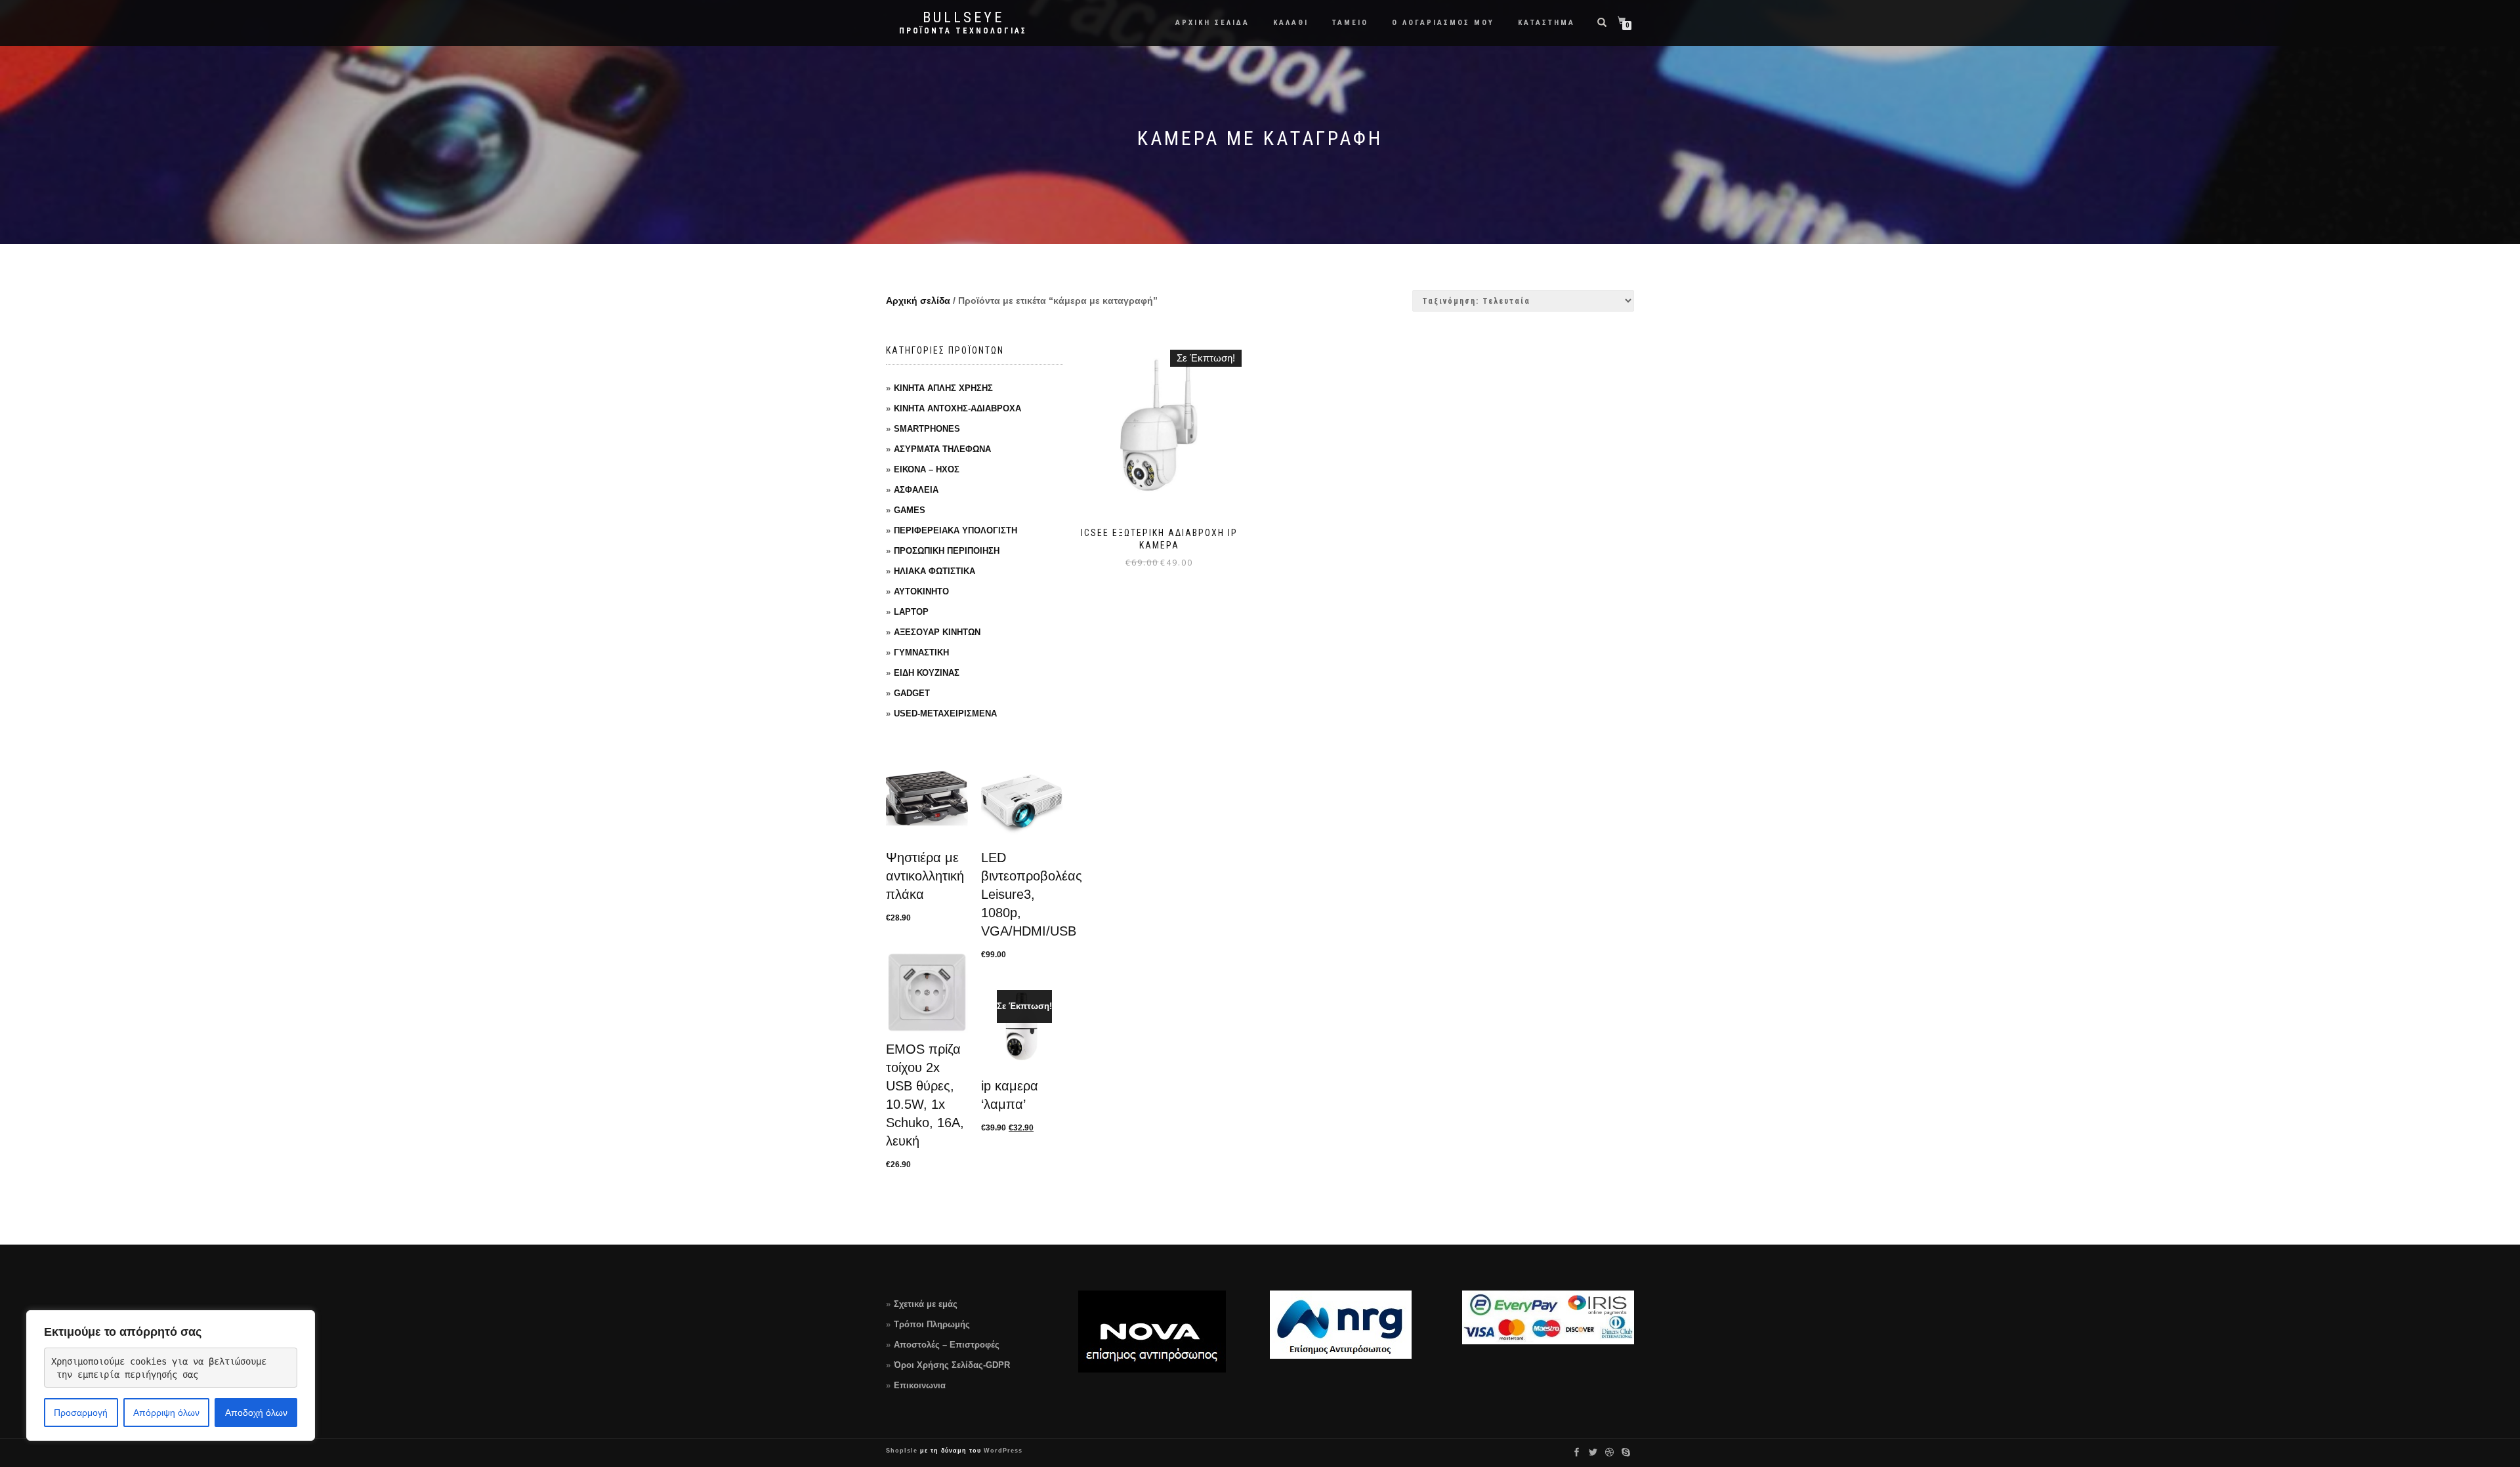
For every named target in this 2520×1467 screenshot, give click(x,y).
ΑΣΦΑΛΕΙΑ (916, 490)
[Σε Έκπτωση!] (1022, 1028)
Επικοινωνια (920, 1385)
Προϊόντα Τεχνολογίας (963, 31)
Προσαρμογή (81, 1413)
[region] (171, 1375)
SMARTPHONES (927, 429)
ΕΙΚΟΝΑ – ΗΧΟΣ (927, 469)
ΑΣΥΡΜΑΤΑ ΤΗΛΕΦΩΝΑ (942, 449)
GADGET (912, 693)
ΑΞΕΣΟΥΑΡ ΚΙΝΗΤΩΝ (937, 632)
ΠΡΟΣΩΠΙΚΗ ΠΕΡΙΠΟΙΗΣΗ (947, 551)
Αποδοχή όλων (256, 1413)
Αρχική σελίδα (918, 300)
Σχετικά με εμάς (926, 1304)
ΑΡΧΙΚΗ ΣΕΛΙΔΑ (1212, 23)
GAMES (910, 510)
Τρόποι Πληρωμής (932, 1324)
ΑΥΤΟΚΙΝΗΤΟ (921, 591)
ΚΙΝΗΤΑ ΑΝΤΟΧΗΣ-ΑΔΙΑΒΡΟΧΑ (957, 408)
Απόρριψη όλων (166, 1413)
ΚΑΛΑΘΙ (1291, 23)
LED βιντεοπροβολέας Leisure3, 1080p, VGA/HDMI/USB (1032, 894)
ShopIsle (903, 1451)
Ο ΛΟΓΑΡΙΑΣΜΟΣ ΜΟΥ (1443, 23)
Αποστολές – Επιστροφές (947, 1345)
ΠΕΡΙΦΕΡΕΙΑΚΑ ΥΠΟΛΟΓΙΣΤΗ (955, 530)
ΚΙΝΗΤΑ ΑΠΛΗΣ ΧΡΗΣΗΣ (943, 388)
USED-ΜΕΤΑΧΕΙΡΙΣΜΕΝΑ (945, 713)
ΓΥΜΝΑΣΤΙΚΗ (921, 652)
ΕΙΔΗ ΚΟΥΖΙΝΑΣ (927, 673)
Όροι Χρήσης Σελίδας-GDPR (952, 1365)
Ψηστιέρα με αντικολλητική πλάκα (925, 876)
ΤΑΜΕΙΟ (1350, 23)
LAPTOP (911, 612)
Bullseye (963, 18)
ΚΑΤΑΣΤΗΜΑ (1546, 23)
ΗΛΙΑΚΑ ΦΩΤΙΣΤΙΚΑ (934, 571)
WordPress (1002, 1451)
